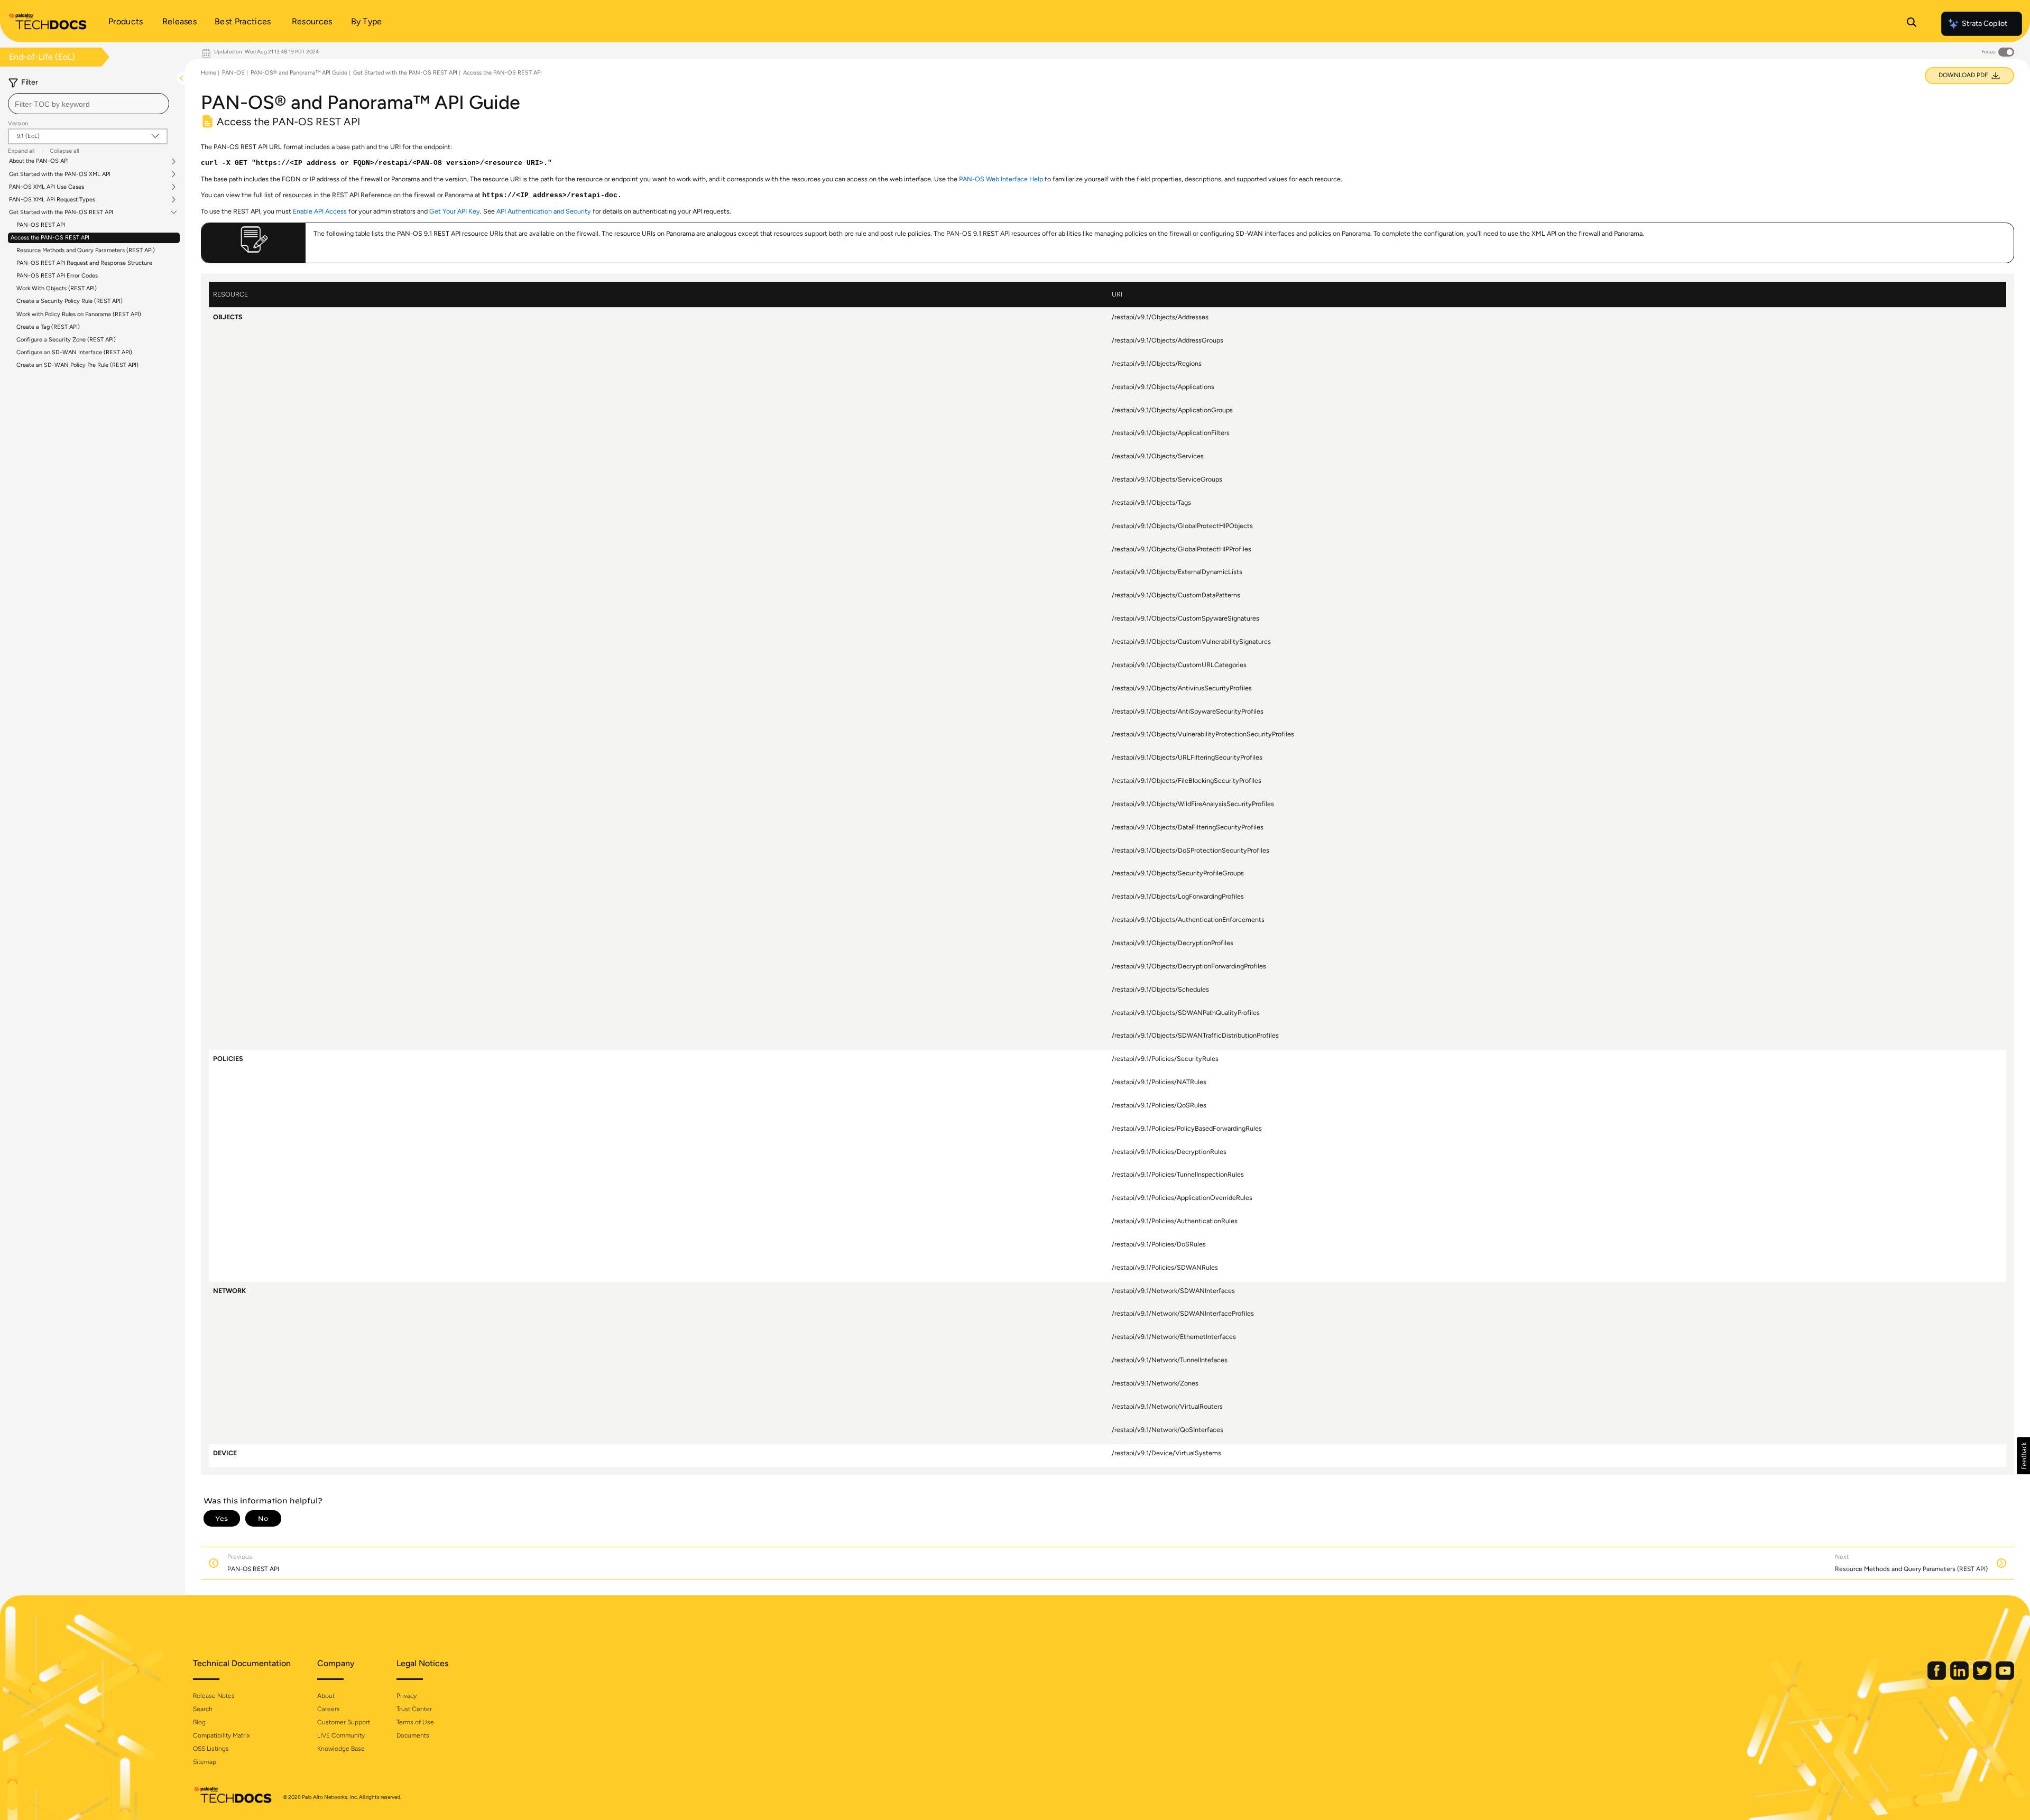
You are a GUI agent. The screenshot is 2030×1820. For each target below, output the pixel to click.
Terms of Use (415, 1722)
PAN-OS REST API (41, 225)
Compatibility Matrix (221, 1735)
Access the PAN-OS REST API (50, 238)
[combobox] (89, 104)
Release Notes (214, 1696)
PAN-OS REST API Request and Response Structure (84, 263)
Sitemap (205, 1762)
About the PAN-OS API (39, 161)
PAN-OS (233, 73)
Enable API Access (320, 211)
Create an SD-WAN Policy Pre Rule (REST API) (77, 365)
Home (209, 73)
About (326, 1696)
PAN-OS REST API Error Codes (57, 276)
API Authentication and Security (544, 211)
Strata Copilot (1985, 24)
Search (203, 1709)
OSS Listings (211, 1749)
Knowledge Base (341, 1749)
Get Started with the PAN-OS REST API (61, 213)
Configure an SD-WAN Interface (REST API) (74, 352)
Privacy (407, 1696)
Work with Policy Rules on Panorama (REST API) (79, 314)
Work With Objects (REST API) (57, 288)
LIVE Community (341, 1735)
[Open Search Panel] (1912, 24)
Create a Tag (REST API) (48, 327)
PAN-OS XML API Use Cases (47, 187)
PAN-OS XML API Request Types (52, 200)
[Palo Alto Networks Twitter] (1983, 1678)
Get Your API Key (455, 211)
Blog (199, 1722)
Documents (413, 1735)
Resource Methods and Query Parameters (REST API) (86, 250)
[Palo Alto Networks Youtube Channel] (2005, 1678)
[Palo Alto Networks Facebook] (1937, 1678)
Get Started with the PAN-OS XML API (60, 174)
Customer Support (344, 1722)
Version (18, 123)
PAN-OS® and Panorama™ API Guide (299, 73)
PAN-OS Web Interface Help (1001, 179)
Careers (329, 1709)
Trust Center (414, 1709)
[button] (2023, 1456)
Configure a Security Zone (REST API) (66, 340)
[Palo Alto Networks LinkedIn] (1960, 1678)
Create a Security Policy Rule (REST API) (70, 301)
